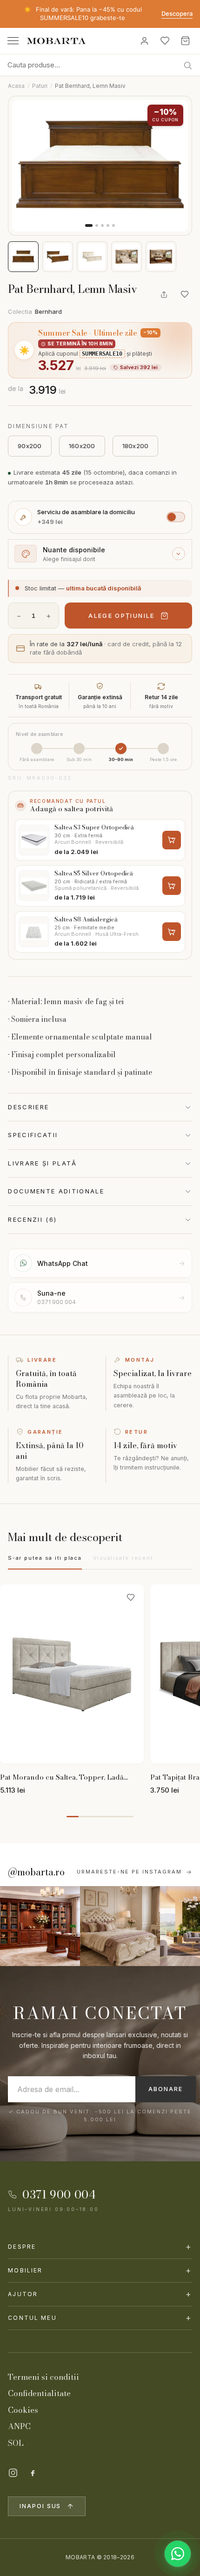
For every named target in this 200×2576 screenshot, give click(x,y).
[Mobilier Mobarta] (40, 1926)
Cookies (23, 2410)
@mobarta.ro (36, 1872)
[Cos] (185, 41)
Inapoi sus (40, 2506)
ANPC (19, 2426)
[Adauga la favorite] (185, 294)
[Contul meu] (144, 41)
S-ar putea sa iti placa (45, 1558)
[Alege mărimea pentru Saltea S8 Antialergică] (172, 932)
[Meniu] (13, 41)
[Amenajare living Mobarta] (120, 1926)
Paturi (40, 86)
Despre (100, 2247)
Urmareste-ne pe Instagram (129, 1872)
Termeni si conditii (43, 2377)
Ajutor (100, 2294)
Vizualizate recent (123, 1558)
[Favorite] (165, 41)
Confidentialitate (39, 2393)
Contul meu (100, 2318)
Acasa (16, 86)
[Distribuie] (164, 294)
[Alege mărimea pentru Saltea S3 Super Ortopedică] (172, 840)
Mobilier (100, 2270)
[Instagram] (13, 2473)
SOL (16, 2443)
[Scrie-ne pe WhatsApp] (178, 2554)
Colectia (35, 311)
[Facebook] (33, 2473)
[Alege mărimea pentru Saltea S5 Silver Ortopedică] (172, 886)
